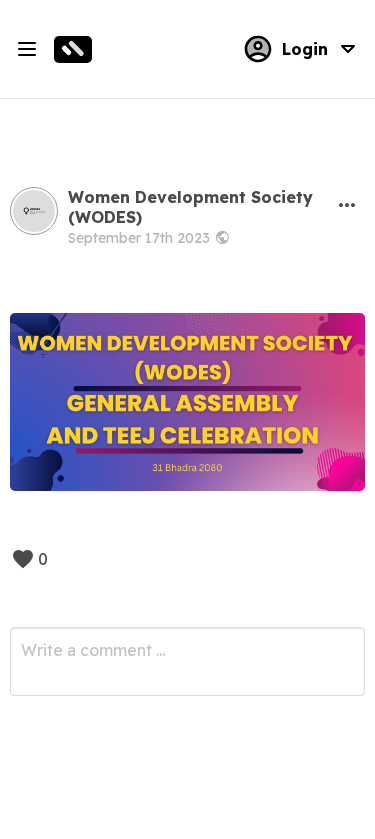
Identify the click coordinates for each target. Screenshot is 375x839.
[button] (347, 205)
